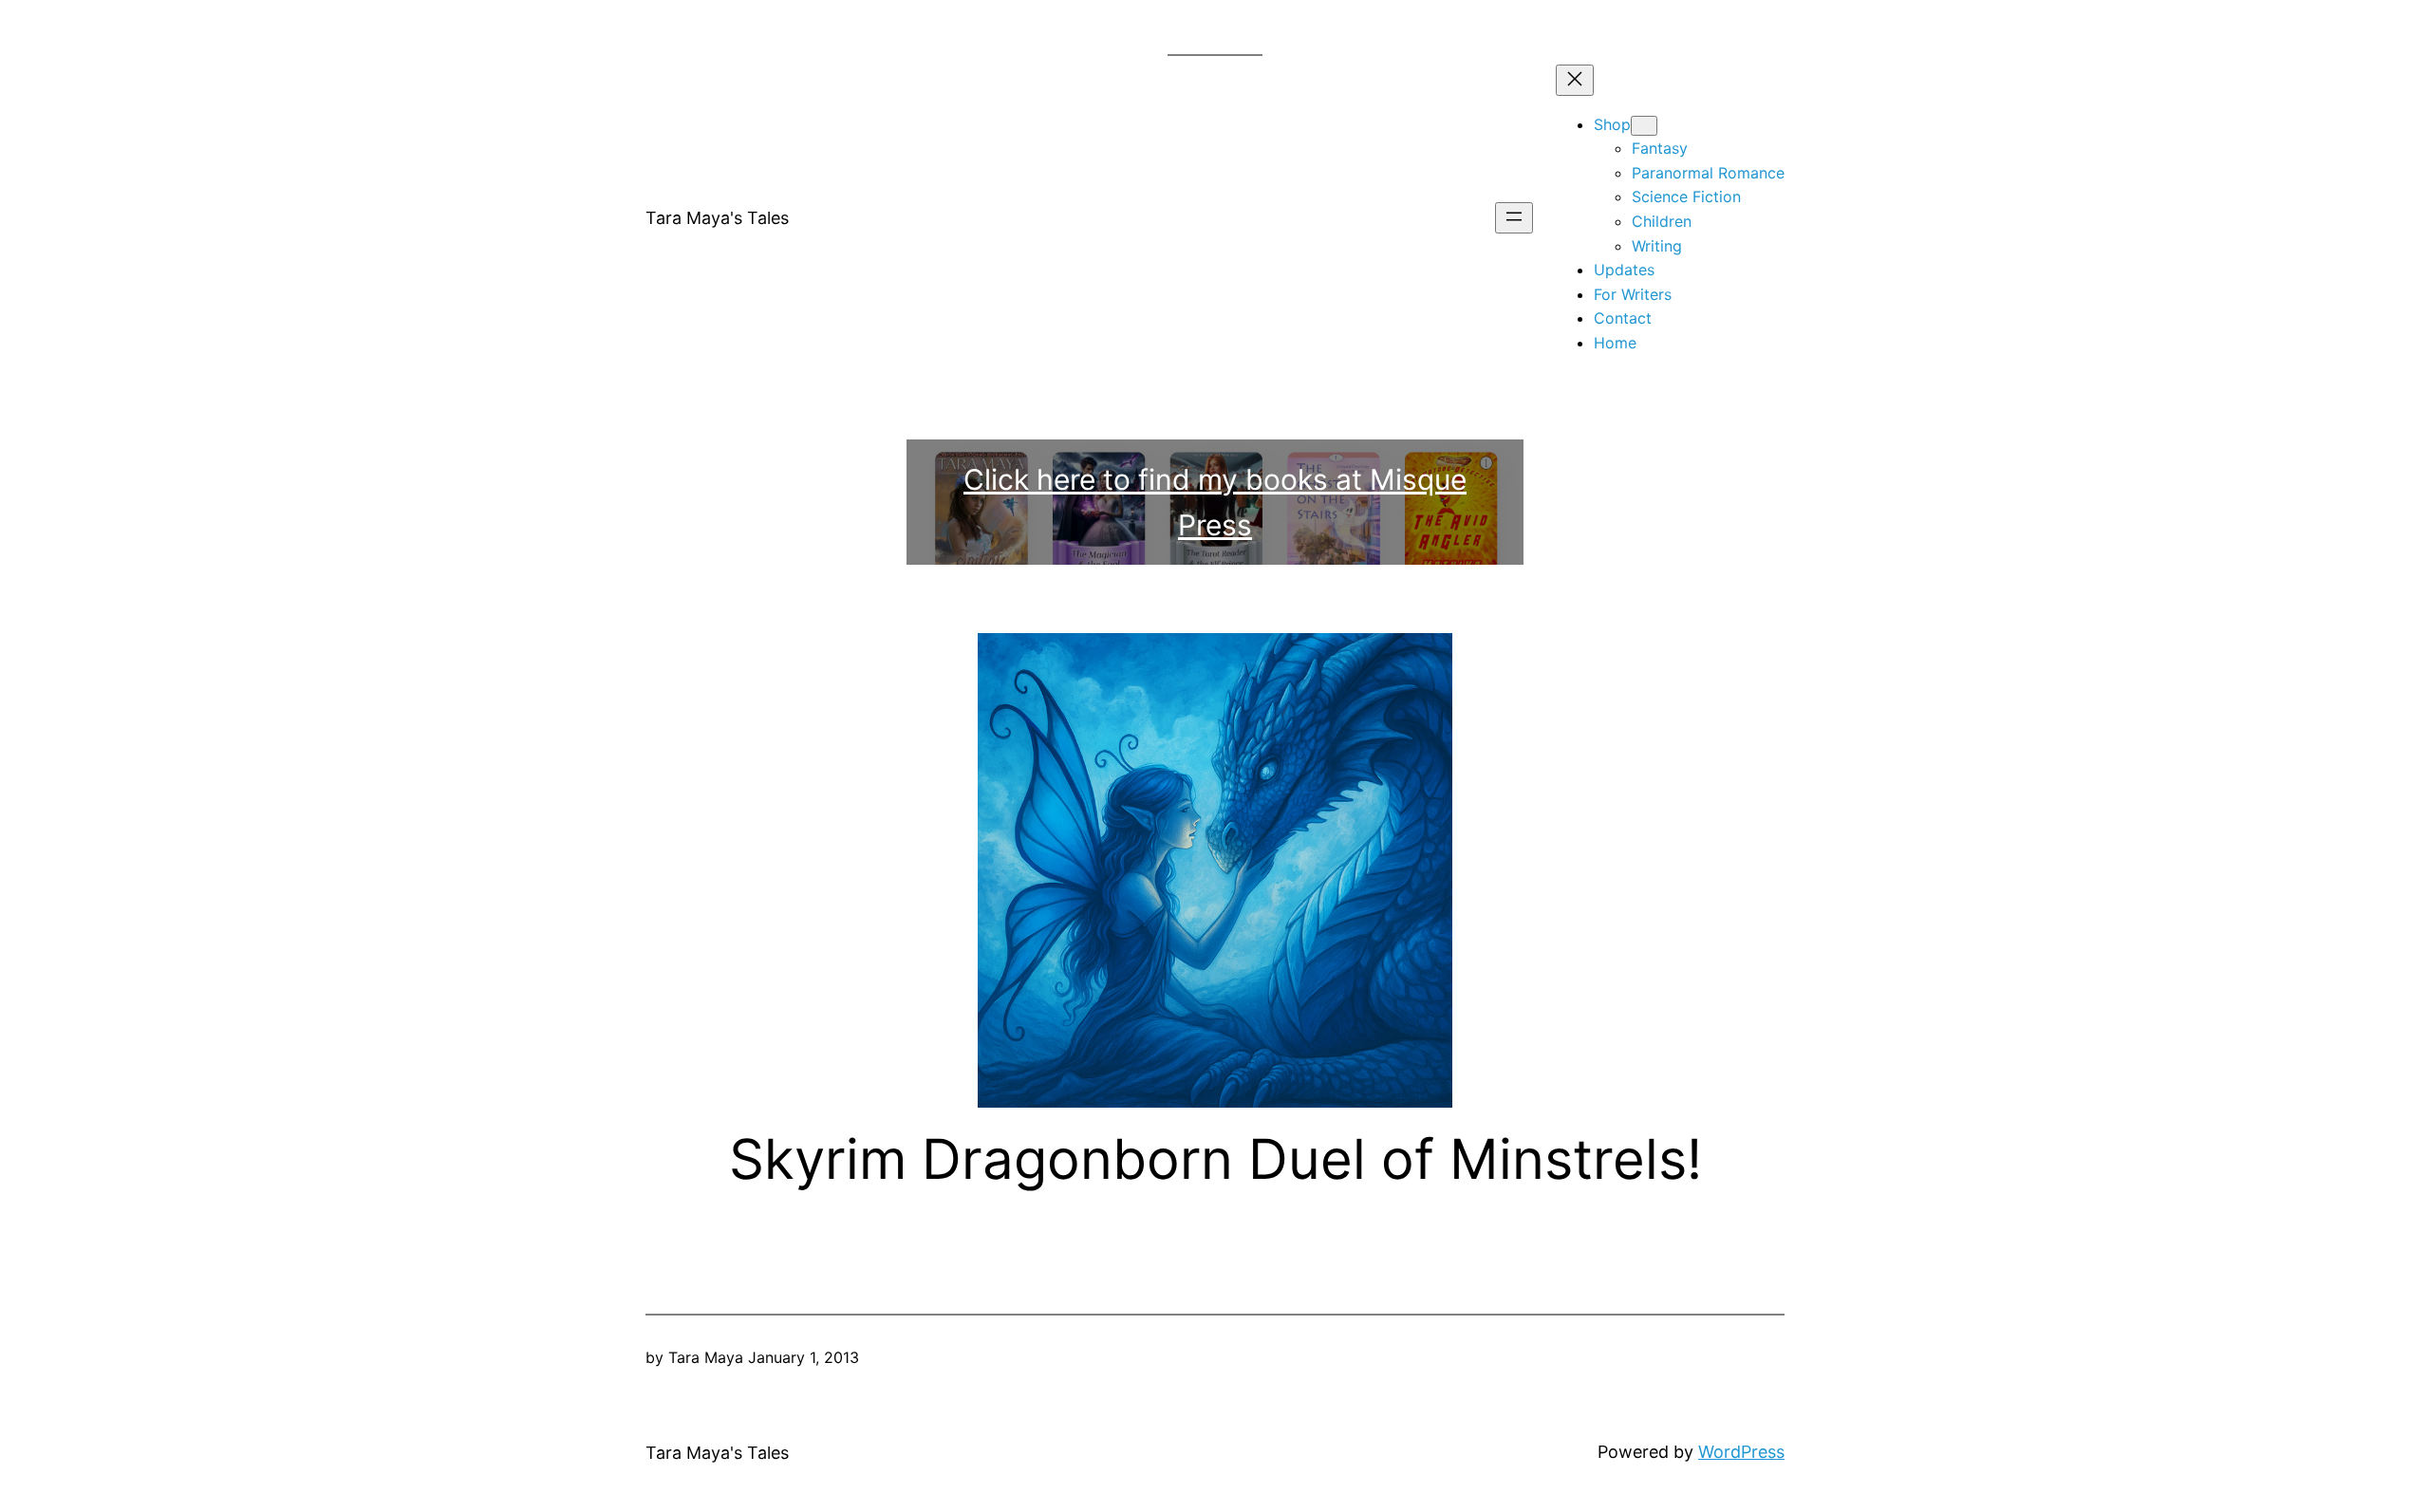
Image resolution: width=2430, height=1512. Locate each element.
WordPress (1741, 1452)
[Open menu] (1514, 218)
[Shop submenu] (1644, 126)
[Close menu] (1575, 80)
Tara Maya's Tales (717, 218)
